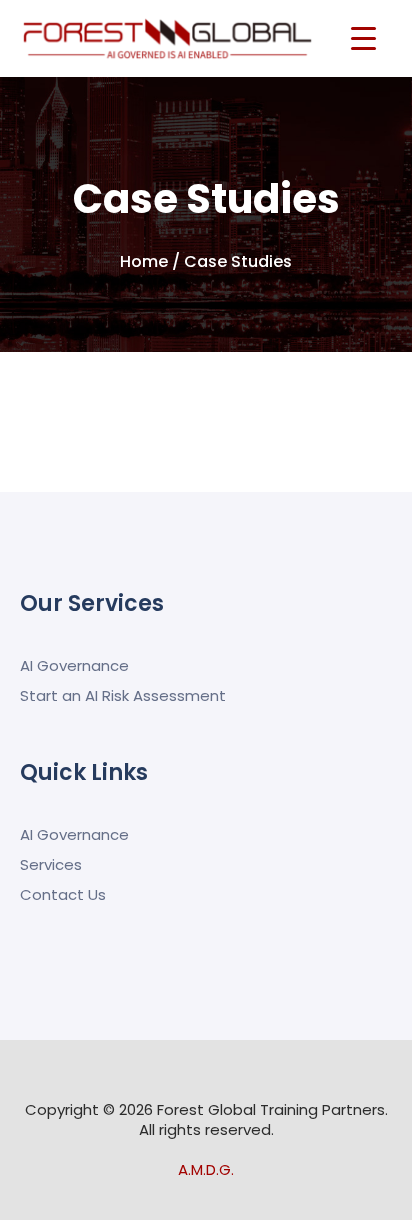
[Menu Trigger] (363, 37)
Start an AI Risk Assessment (123, 695)
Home (144, 261)
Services (51, 864)
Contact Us (63, 894)
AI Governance (74, 665)
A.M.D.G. (206, 1169)
